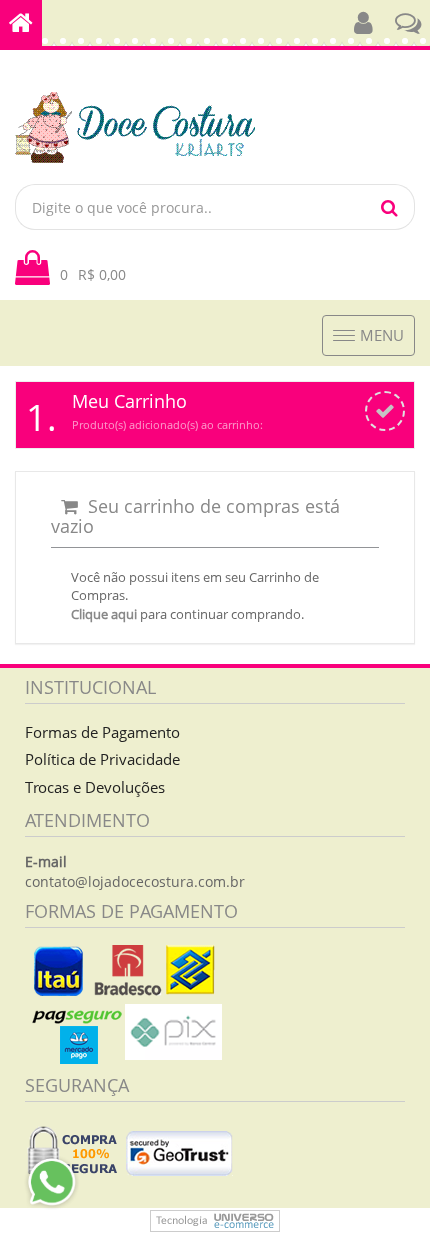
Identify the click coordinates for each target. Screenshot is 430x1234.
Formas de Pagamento (102, 732)
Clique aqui (104, 614)
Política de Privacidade (102, 759)
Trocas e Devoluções (95, 787)
